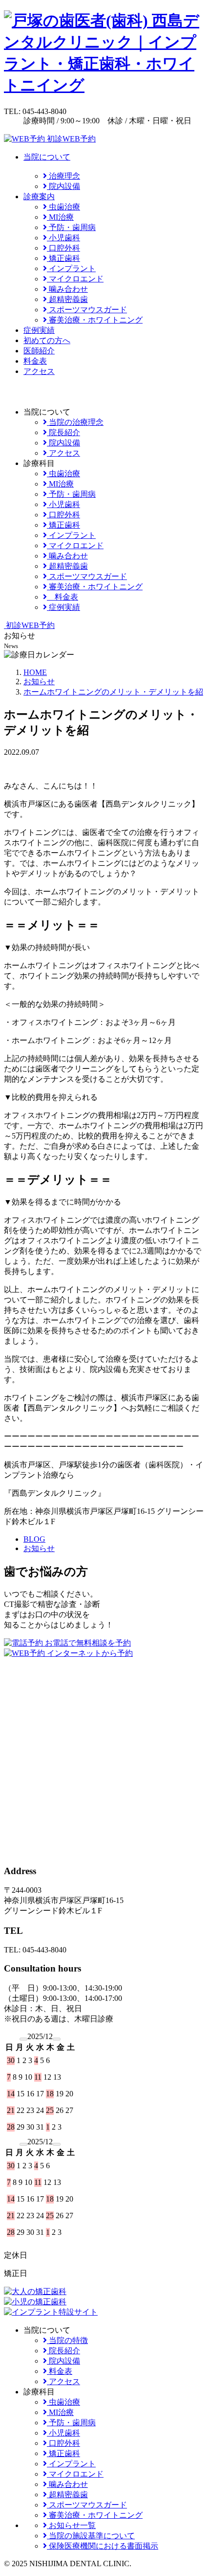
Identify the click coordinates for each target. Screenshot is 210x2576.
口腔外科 (63, 248)
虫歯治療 (63, 207)
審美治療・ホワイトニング (95, 320)
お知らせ (39, 1548)
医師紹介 (39, 351)
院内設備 (63, 186)
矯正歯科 (63, 258)
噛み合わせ (67, 289)
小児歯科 (63, 238)
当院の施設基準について (91, 2536)
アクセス (39, 371)
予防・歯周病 (71, 227)
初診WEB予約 (70, 139)
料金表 (35, 361)
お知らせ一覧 (71, 2525)
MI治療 (60, 217)
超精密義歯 (67, 299)
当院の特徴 (67, 2340)
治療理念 (63, 176)
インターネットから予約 (89, 1653)
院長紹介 (63, 432)
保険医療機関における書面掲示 (103, 2546)
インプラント (71, 268)
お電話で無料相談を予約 (87, 1643)
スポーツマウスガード (87, 310)
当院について (47, 157)
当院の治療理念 (75, 422)
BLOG (34, 1539)
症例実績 (39, 330)
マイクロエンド (75, 279)
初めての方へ (47, 340)
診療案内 (39, 197)
